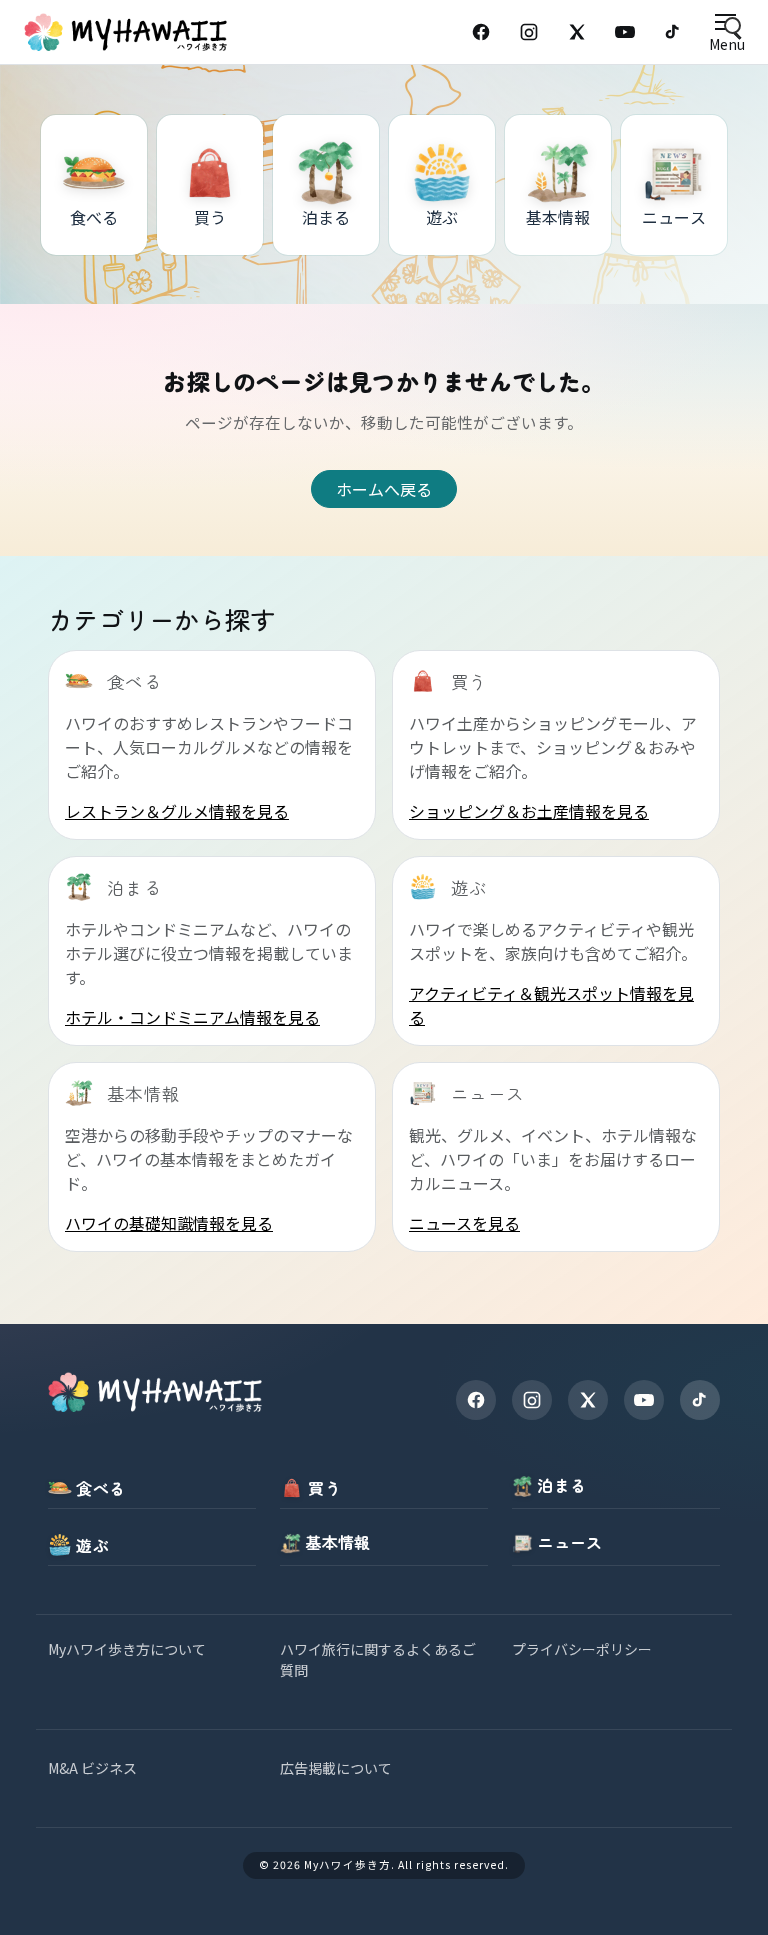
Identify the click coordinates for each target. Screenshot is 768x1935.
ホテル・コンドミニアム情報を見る (192, 1017)
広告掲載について (336, 1768)
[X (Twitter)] (577, 32)
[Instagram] (529, 32)
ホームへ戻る (384, 489)
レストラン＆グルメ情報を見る (177, 811)
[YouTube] (625, 32)
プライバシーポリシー (582, 1649)
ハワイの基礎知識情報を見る (169, 1223)
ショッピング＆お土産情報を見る (529, 811)
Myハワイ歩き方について (127, 1649)
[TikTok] (673, 32)
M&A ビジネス (92, 1768)
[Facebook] (481, 32)
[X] (588, 1400)
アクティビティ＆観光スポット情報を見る (551, 1005)
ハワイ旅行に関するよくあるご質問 (378, 1659)
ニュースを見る (464, 1223)
